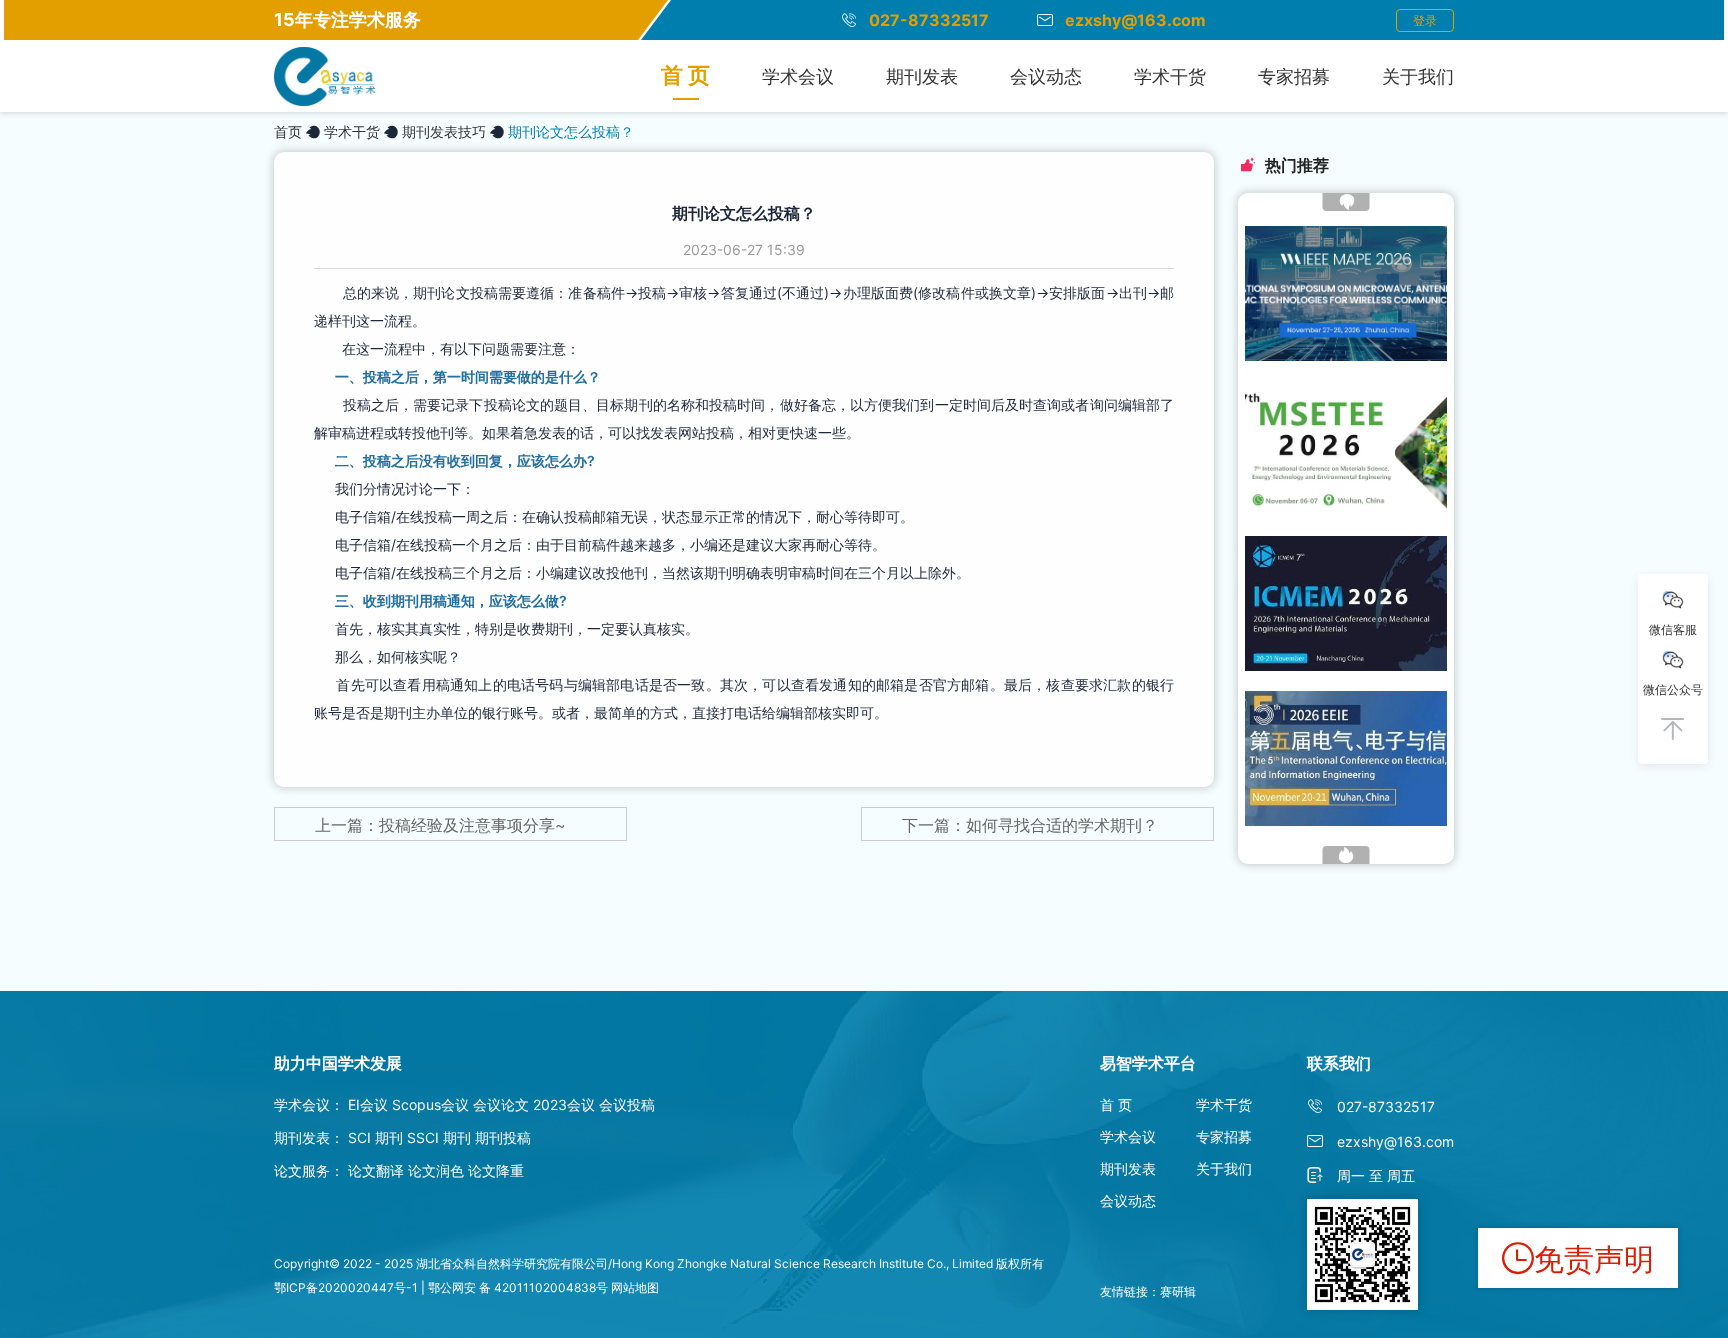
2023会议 (564, 1104)
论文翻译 (376, 1170)
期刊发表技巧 (444, 131)
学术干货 (1170, 76)
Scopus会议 (430, 1104)
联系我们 (1339, 1063)
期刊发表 (922, 76)
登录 (1425, 20)
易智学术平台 (1148, 1063)
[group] (1346, 293)
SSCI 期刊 (441, 1137)
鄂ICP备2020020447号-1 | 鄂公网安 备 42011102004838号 (441, 1287)
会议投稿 (627, 1104)
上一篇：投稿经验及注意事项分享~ (440, 825)
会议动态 (1046, 76)
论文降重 (496, 1170)
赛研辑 (1178, 1291)
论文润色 (436, 1170)
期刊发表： (309, 1137)
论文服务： (309, 1170)
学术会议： (309, 1104)
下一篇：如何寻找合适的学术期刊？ (1030, 825)
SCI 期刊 (375, 1137)
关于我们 (1418, 76)
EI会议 (368, 1104)
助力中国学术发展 (338, 1063)
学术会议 (798, 76)
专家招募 (1294, 76)
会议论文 (501, 1104)
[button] (1346, 202)
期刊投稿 (503, 1137)
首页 (288, 131)
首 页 (685, 75)
